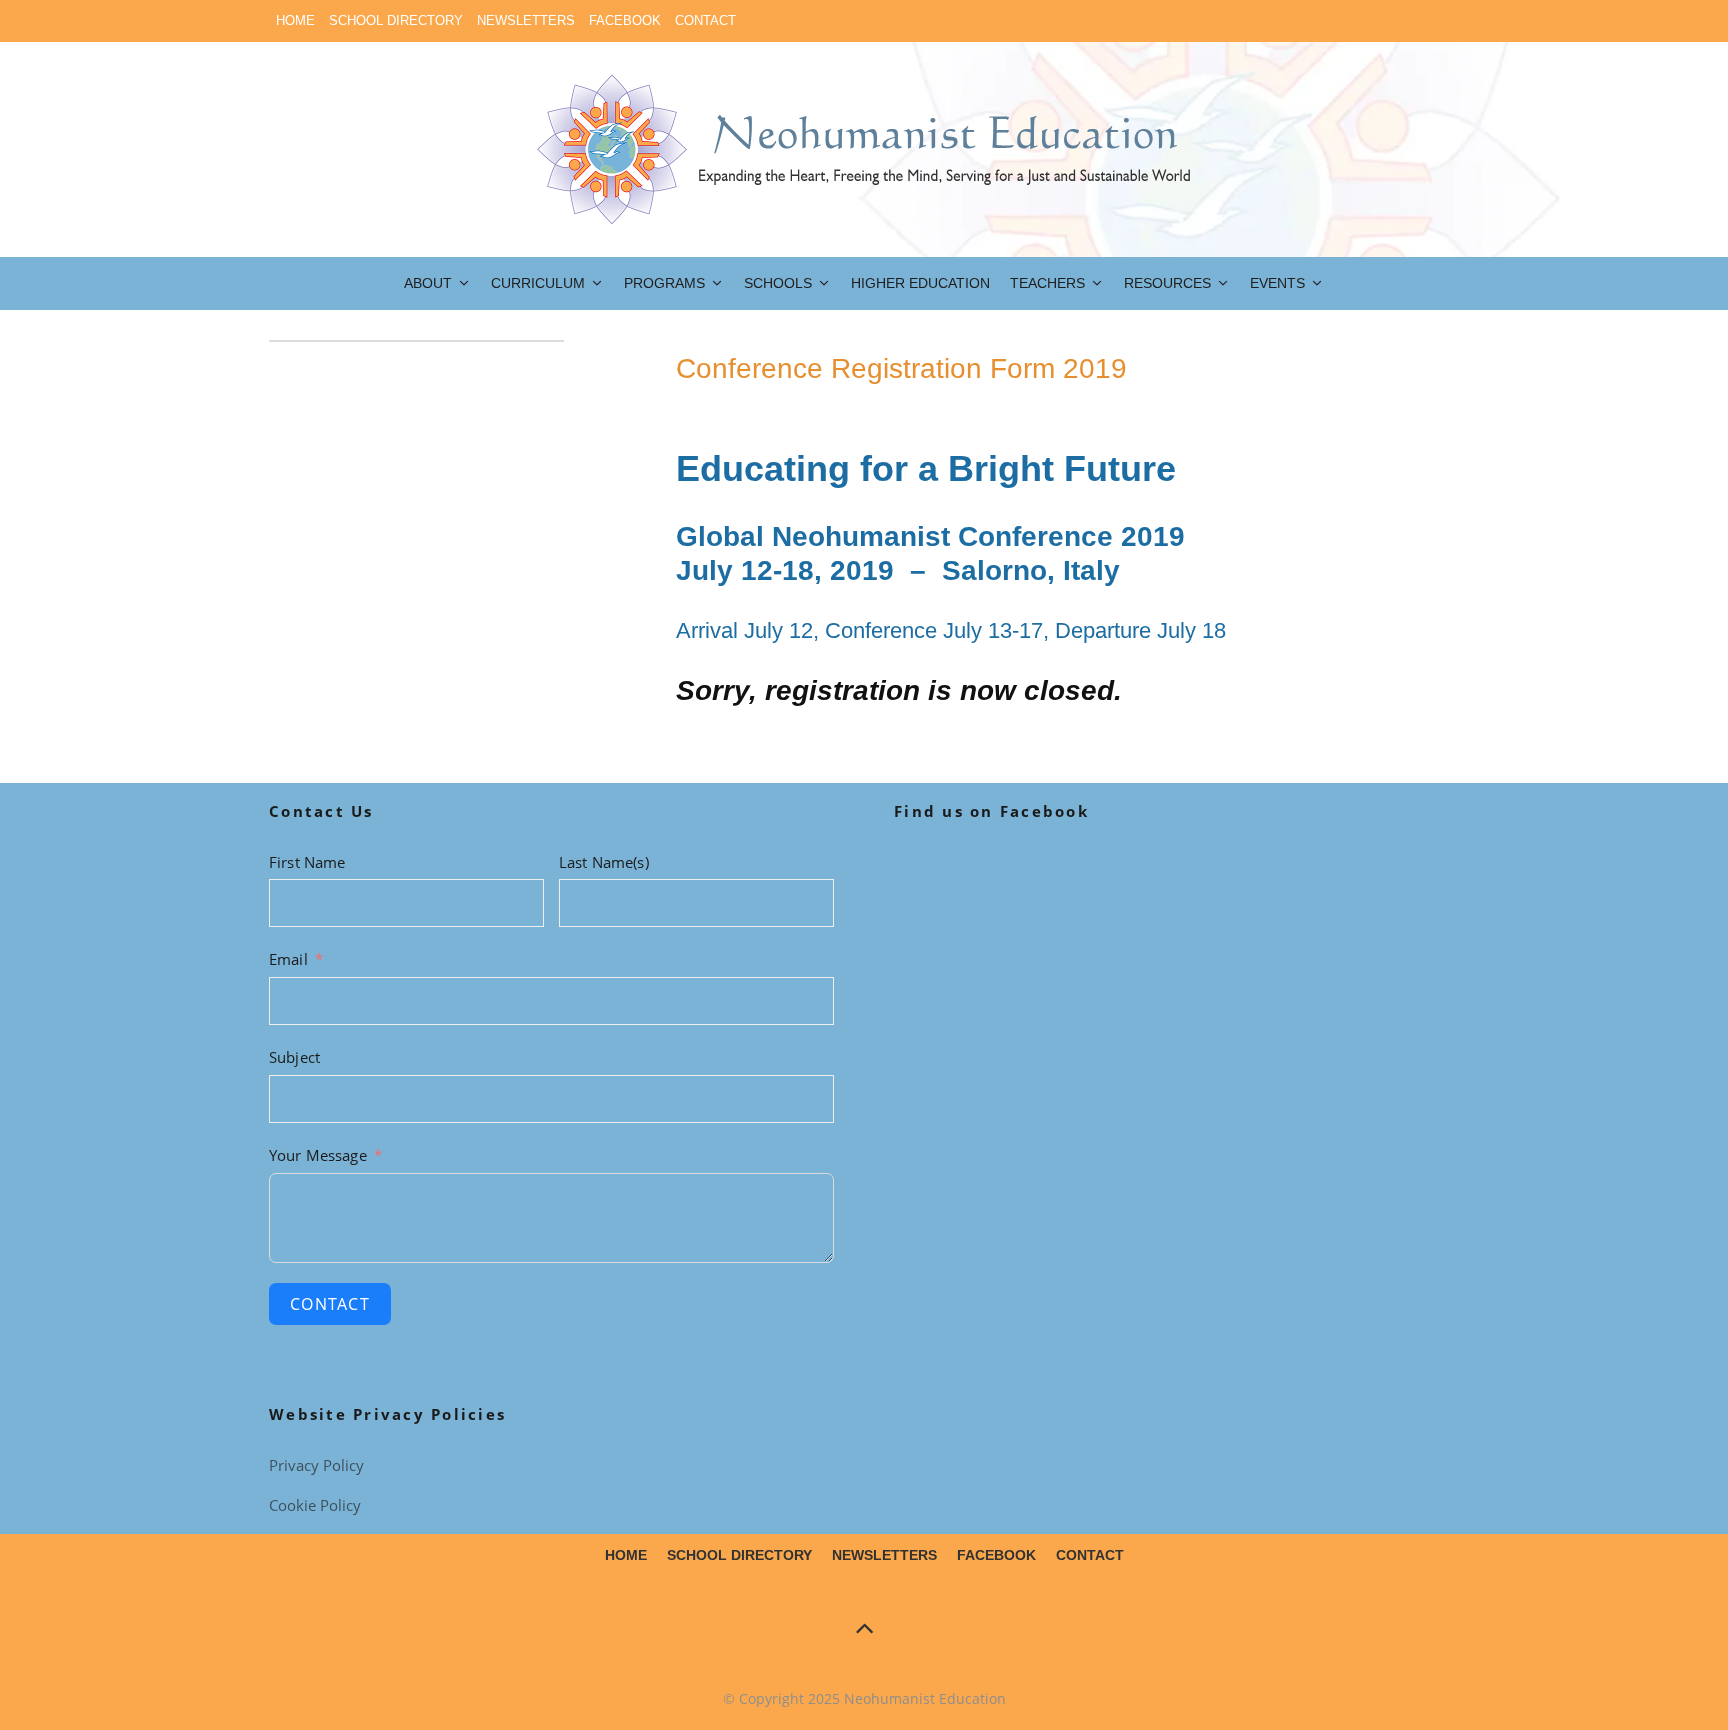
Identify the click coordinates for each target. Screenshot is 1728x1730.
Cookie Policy (315, 1505)
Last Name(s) (604, 862)
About (428, 283)
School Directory (396, 20)
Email (288, 959)
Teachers (1047, 283)
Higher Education (920, 283)
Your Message (318, 1155)
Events (1277, 283)
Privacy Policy (316, 1465)
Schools (778, 283)
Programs (664, 283)
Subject (294, 1057)
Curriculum (538, 283)
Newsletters (526, 20)
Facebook (625, 20)
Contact (705, 20)
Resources (1167, 283)
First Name (307, 862)
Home (295, 20)
